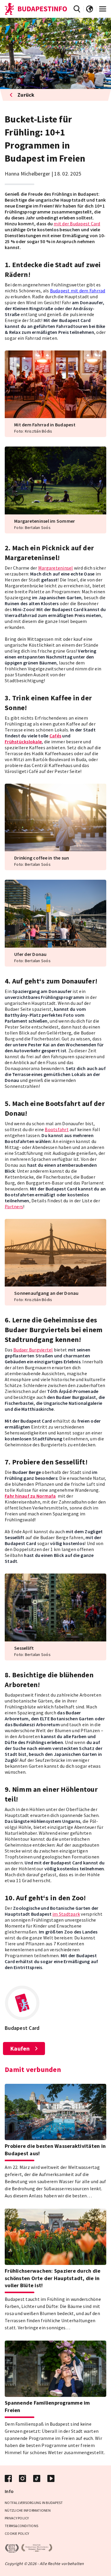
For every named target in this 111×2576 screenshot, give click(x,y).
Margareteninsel (56, 568)
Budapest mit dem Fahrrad (78, 291)
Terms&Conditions (21, 2526)
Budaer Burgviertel (33, 1350)
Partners (14, 1206)
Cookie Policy (17, 2533)
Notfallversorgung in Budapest (34, 2503)
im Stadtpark (66, 1914)
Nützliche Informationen (28, 2510)
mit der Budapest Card (77, 224)
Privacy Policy (17, 2518)
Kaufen (20, 2048)
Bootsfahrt (57, 1129)
